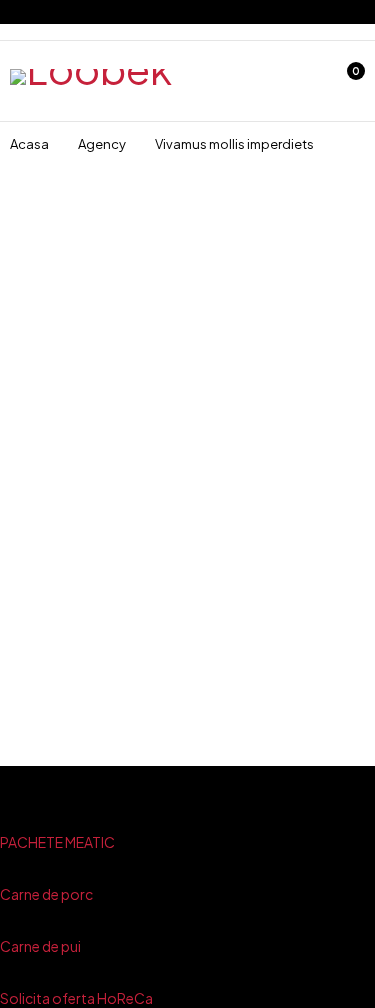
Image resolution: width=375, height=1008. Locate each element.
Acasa (29, 144)
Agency (102, 144)
